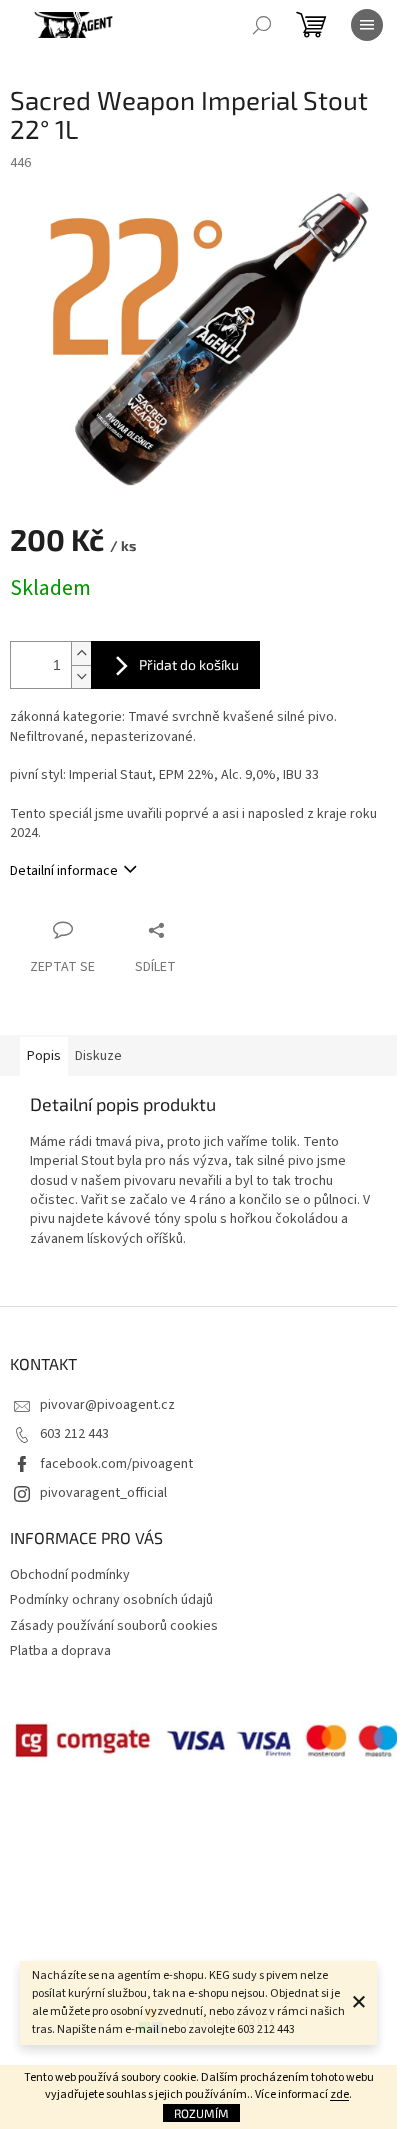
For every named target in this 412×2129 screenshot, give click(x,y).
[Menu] (367, 25)
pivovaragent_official (103, 1493)
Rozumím (201, 2113)
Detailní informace (64, 871)
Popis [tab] (44, 1056)
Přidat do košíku (189, 664)
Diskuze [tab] (98, 1056)
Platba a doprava (60, 1651)
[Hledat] (262, 25)
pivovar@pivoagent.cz (107, 1405)
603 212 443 (74, 1434)
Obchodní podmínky (70, 1575)
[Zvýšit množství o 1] (81, 653)
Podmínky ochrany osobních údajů (111, 1600)
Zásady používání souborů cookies (114, 1626)
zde (339, 2094)
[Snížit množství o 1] (81, 676)
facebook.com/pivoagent (116, 1464)
